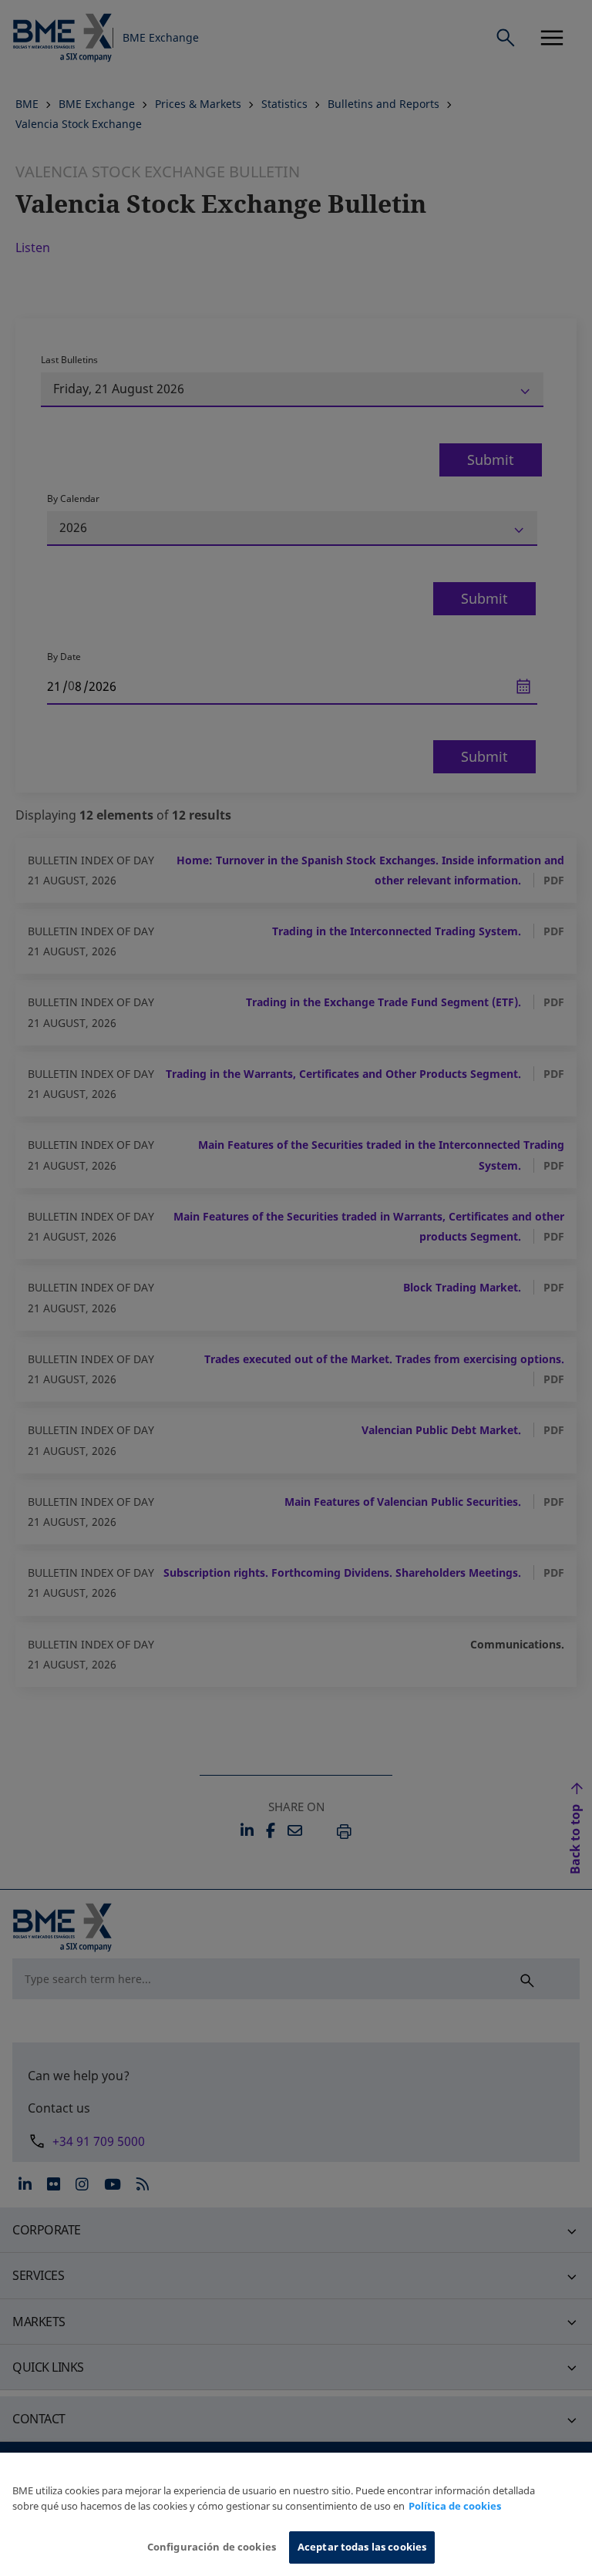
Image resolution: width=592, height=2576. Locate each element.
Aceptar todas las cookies (362, 2547)
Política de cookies (455, 2506)
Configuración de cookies (212, 2547)
